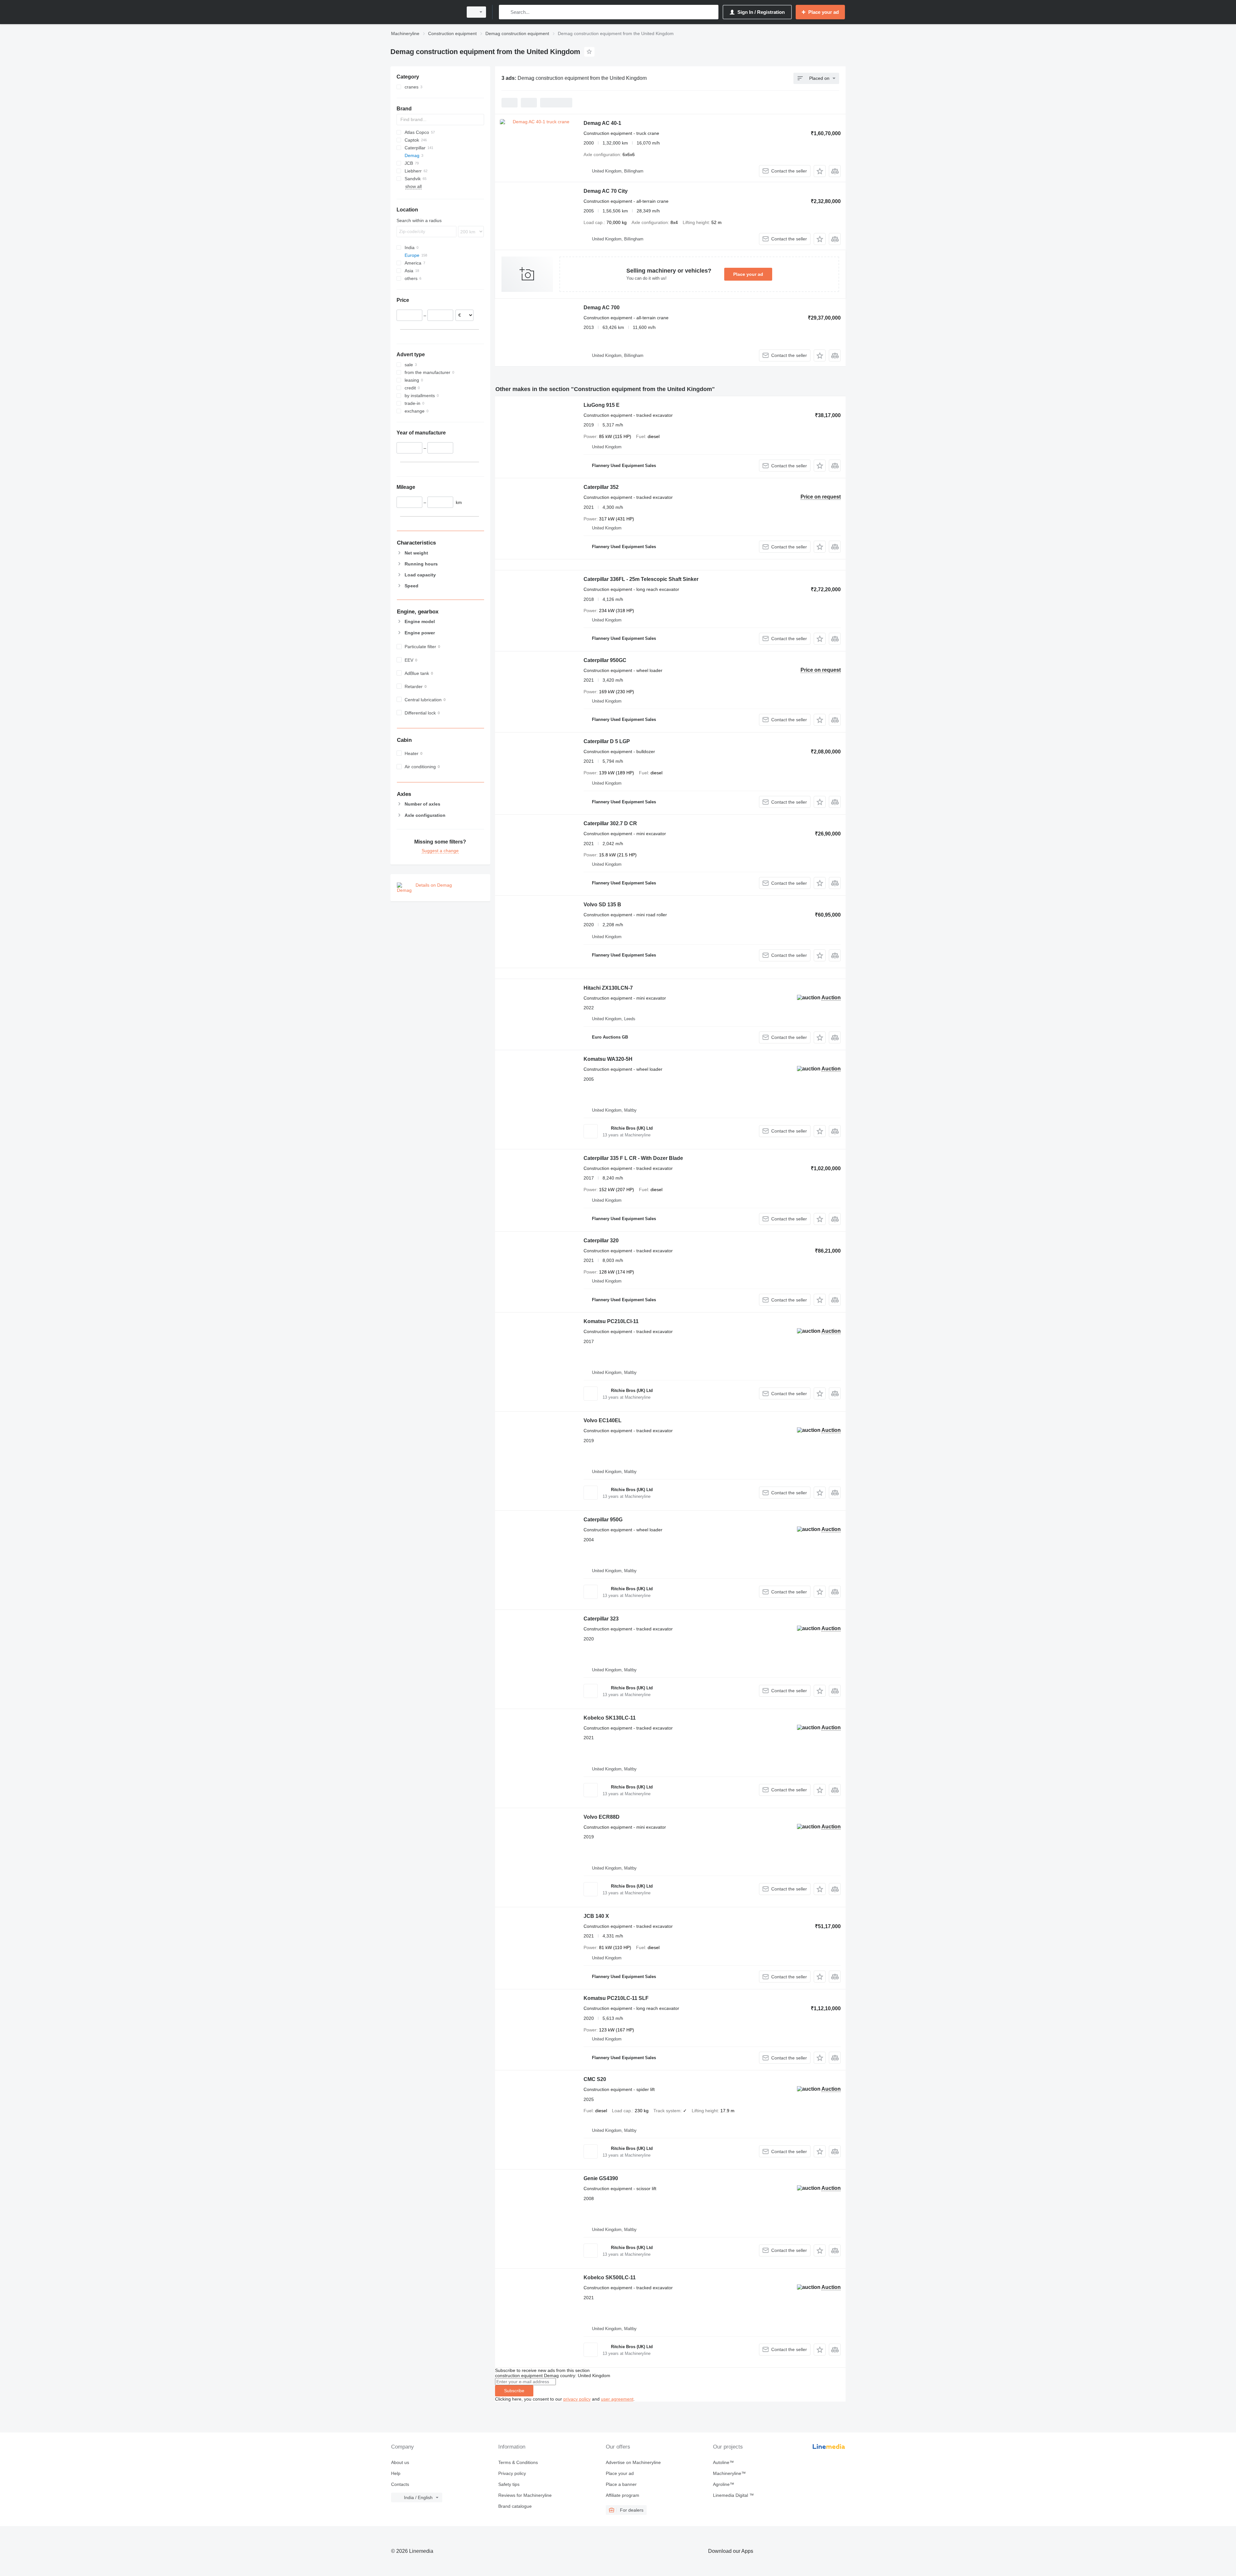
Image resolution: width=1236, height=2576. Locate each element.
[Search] (505, 12)
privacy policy (577, 2399)
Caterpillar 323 (601, 1619)
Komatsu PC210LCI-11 (611, 1321)
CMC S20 (595, 2079)
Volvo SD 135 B (602, 905)
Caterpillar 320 (601, 1241)
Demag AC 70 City (606, 191)
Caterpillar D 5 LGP (607, 741)
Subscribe (514, 2391)
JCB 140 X (596, 1916)
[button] (820, 171)
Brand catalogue (515, 2506)
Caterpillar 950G (603, 1520)
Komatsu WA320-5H (608, 1059)
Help (396, 2473)
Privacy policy (512, 2473)
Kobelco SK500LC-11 (610, 2277)
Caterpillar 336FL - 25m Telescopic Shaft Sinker (641, 579)
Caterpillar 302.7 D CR (610, 823)
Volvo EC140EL (603, 1420)
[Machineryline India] (425, 12)
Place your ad (748, 274)
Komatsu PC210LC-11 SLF (616, 1998)
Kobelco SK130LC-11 (610, 1718)
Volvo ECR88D (602, 1817)
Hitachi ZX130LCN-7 (608, 988)
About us (400, 2462)
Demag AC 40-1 (602, 123)
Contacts (400, 2484)
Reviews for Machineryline (525, 2495)
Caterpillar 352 (601, 487)
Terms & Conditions (518, 2462)
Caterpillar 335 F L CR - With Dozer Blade (633, 1158)
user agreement (617, 2399)
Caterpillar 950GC (605, 660)
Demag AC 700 (602, 308)
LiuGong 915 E (602, 405)
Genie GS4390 (601, 2178)
